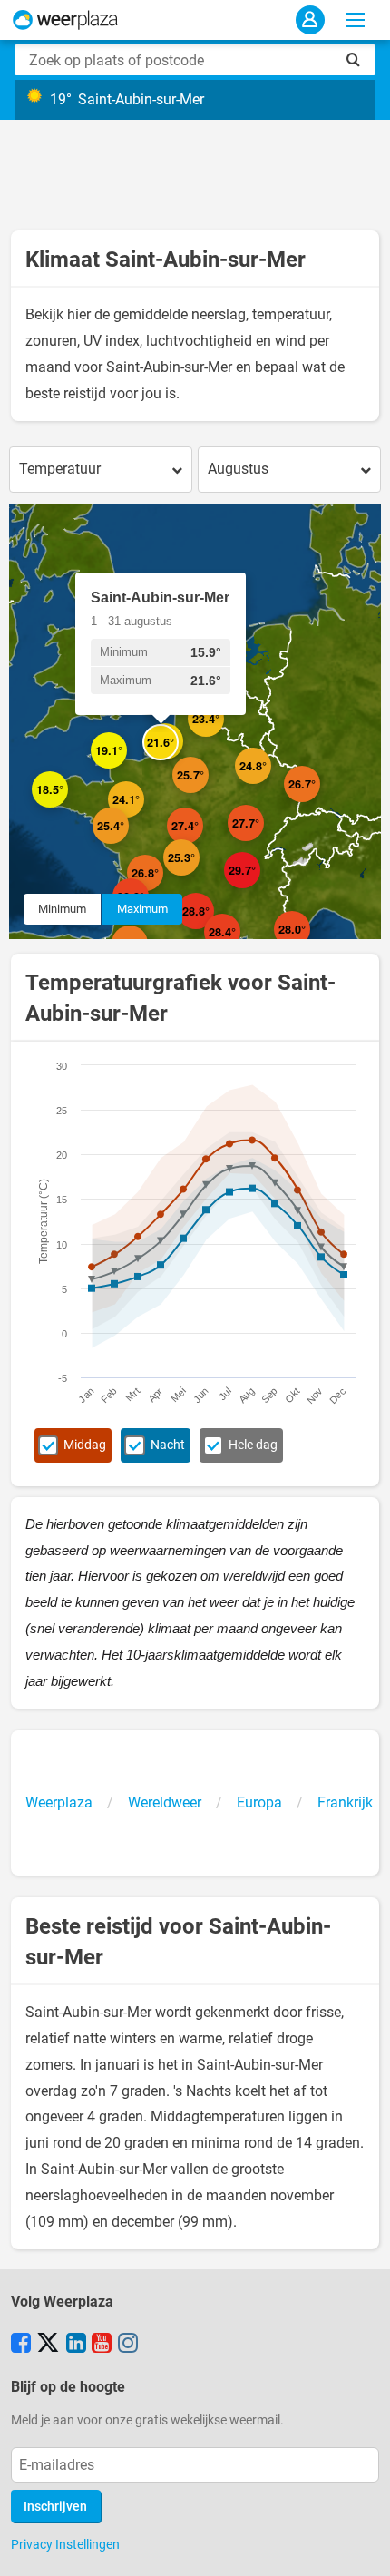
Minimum (62, 909)
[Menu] (356, 20)
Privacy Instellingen (65, 2544)
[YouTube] (102, 2345)
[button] (127, 769)
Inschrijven (55, 2507)
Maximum (142, 909)
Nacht (168, 1445)
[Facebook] (21, 2345)
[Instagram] (128, 2345)
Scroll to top (361, 2547)
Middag (85, 1445)
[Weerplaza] (65, 20)
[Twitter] (48, 2345)
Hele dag (253, 1445)
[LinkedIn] (76, 2345)
